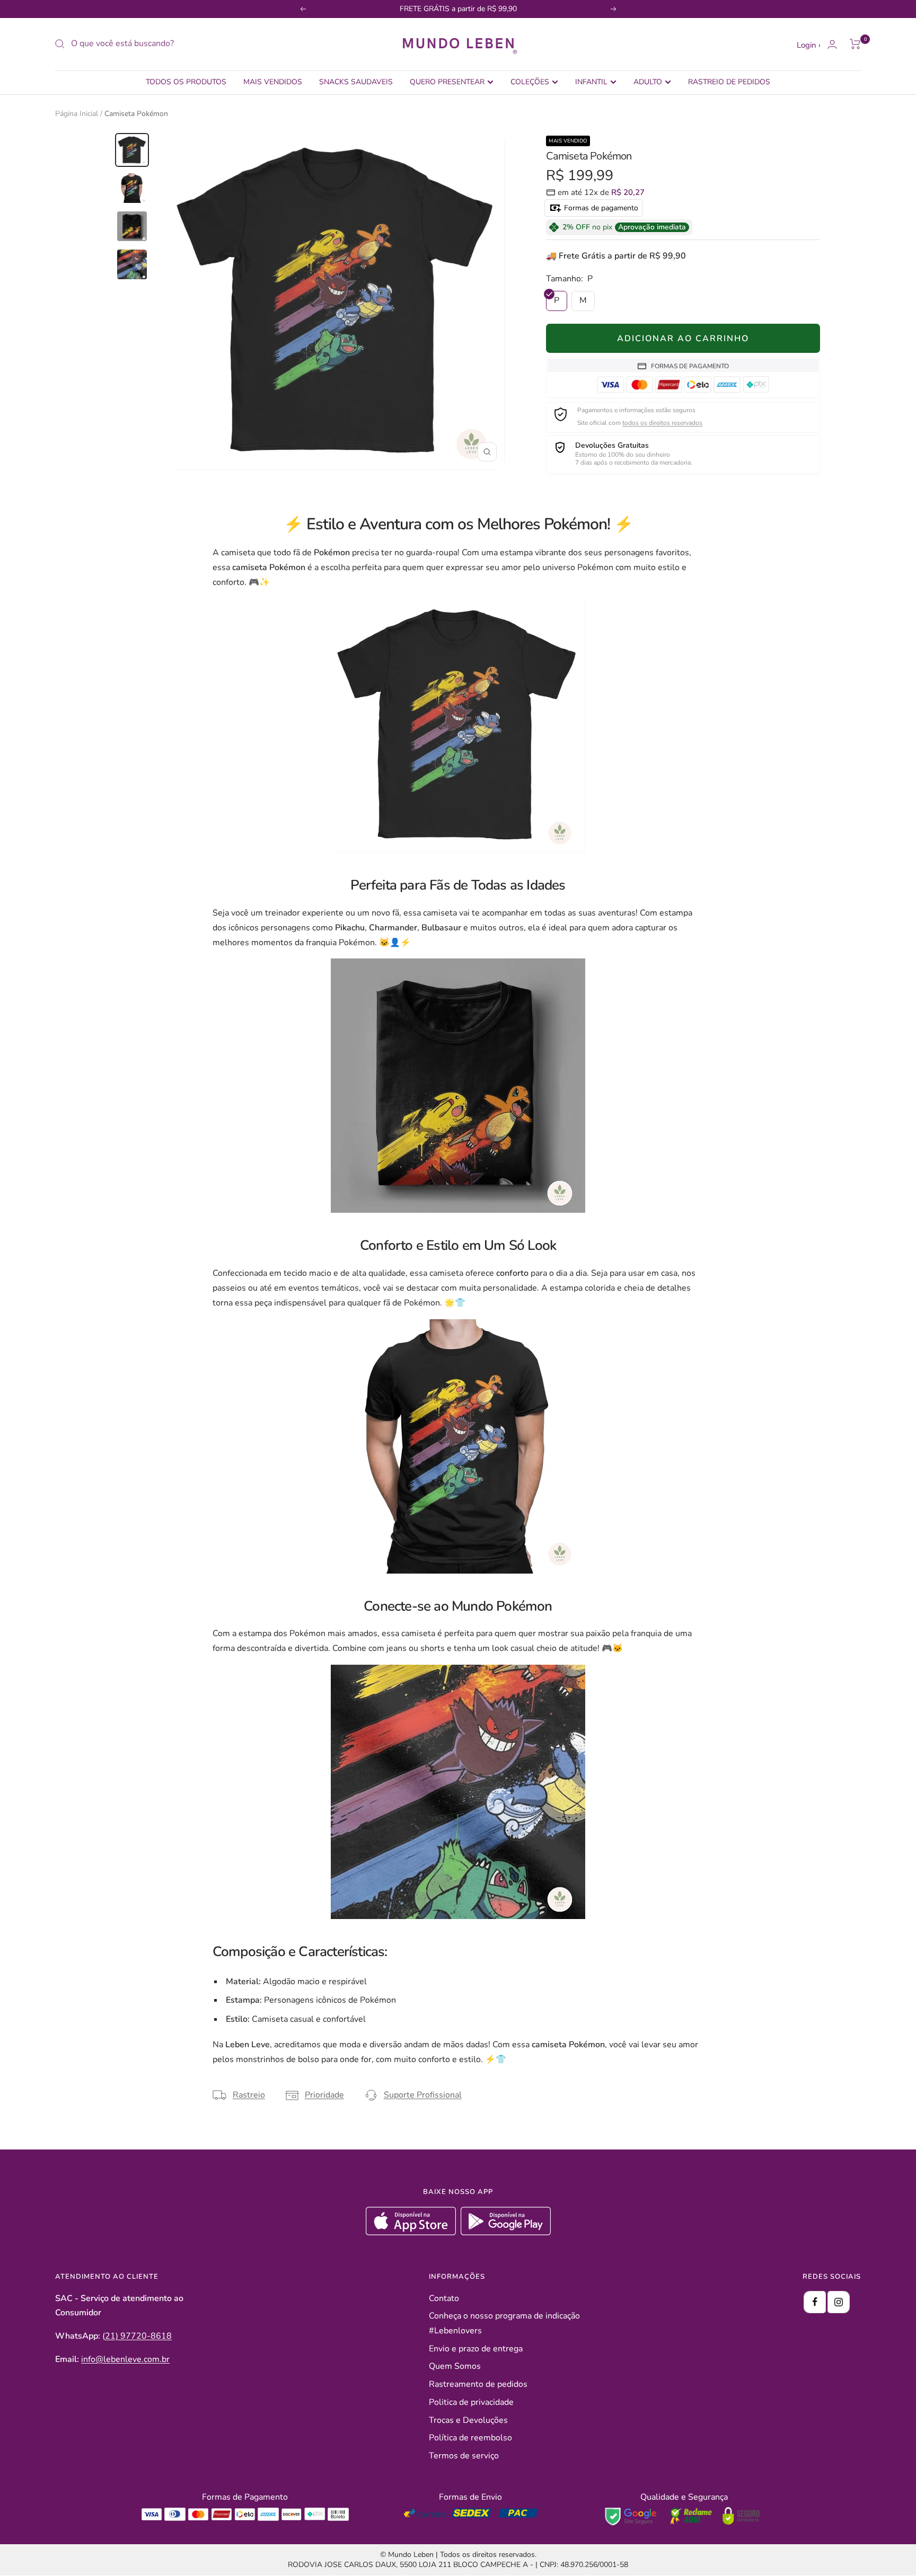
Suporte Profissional (423, 2095)
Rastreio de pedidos (729, 82)
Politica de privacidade (471, 2402)
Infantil (591, 82)
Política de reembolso (470, 2438)
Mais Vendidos (273, 82)
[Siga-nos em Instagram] (839, 2302)
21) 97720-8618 (138, 2336)
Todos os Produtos (186, 82)
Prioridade (324, 2095)
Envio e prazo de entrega (476, 2349)
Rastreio (249, 2095)
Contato (444, 2298)
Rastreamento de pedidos (478, 2384)
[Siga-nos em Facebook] (815, 2302)
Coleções (530, 82)
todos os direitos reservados (662, 423)
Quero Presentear (447, 82)
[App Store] (412, 2233)
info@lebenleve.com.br (125, 2359)
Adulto (648, 82)
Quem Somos (455, 2366)
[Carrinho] (855, 44)
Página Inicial (77, 114)
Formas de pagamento (600, 208)
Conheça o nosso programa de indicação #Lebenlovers (504, 2323)
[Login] (832, 44)
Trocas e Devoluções (468, 2420)
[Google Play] (506, 2233)
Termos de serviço (464, 2456)
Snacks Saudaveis (356, 82)
